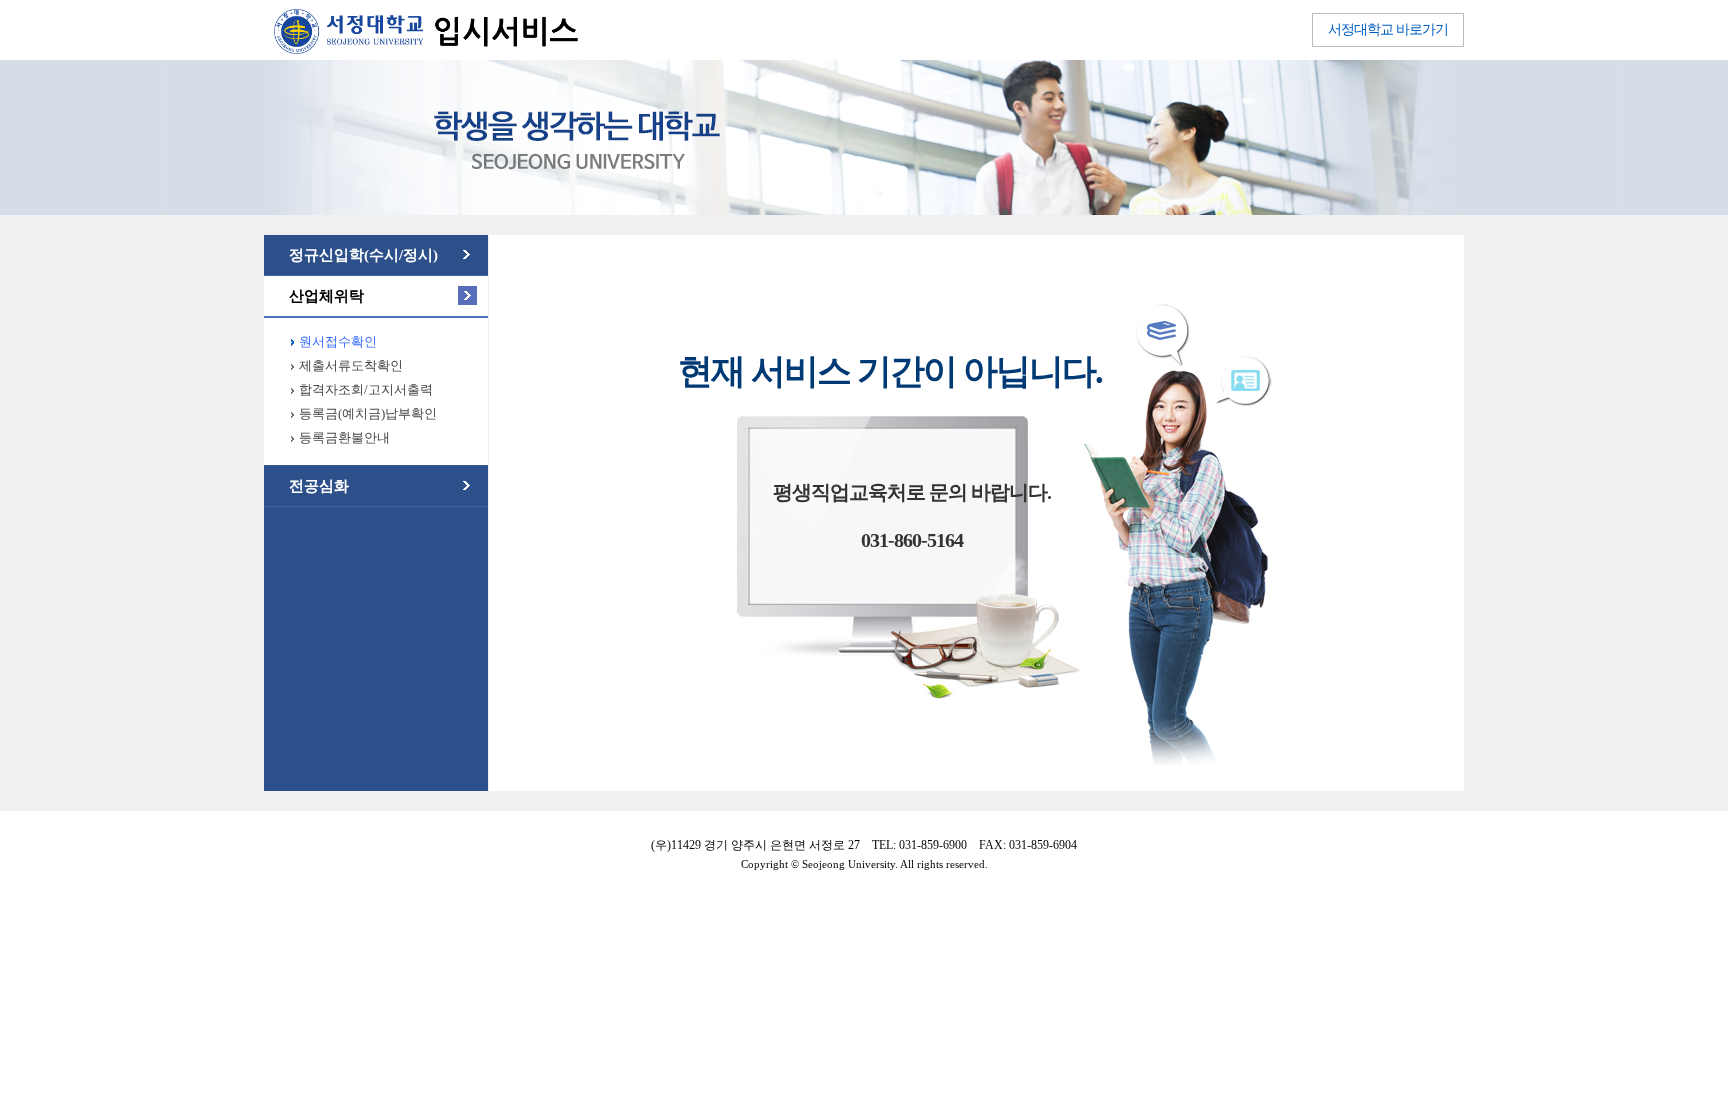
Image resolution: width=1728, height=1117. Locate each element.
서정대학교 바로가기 (1388, 29)
